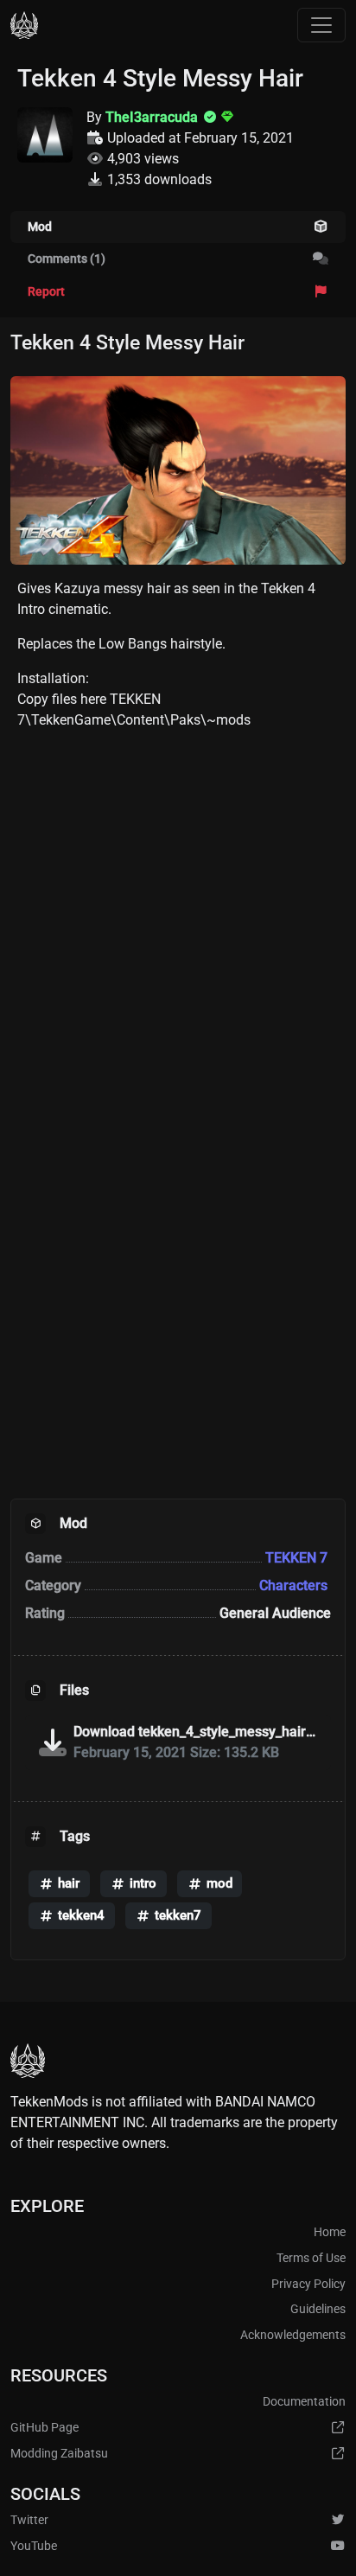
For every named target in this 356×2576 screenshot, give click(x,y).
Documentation (304, 2402)
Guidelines (318, 2309)
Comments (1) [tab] (67, 259)
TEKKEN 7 (298, 1558)
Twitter (29, 2520)
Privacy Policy (308, 2284)
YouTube (34, 2546)
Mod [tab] (40, 227)
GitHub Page (44, 2428)
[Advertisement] (178, 923)
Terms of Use (311, 2258)
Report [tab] (46, 292)
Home (330, 2232)
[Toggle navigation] (321, 25)
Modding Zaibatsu (59, 2454)
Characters (295, 1585)
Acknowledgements (293, 2335)
